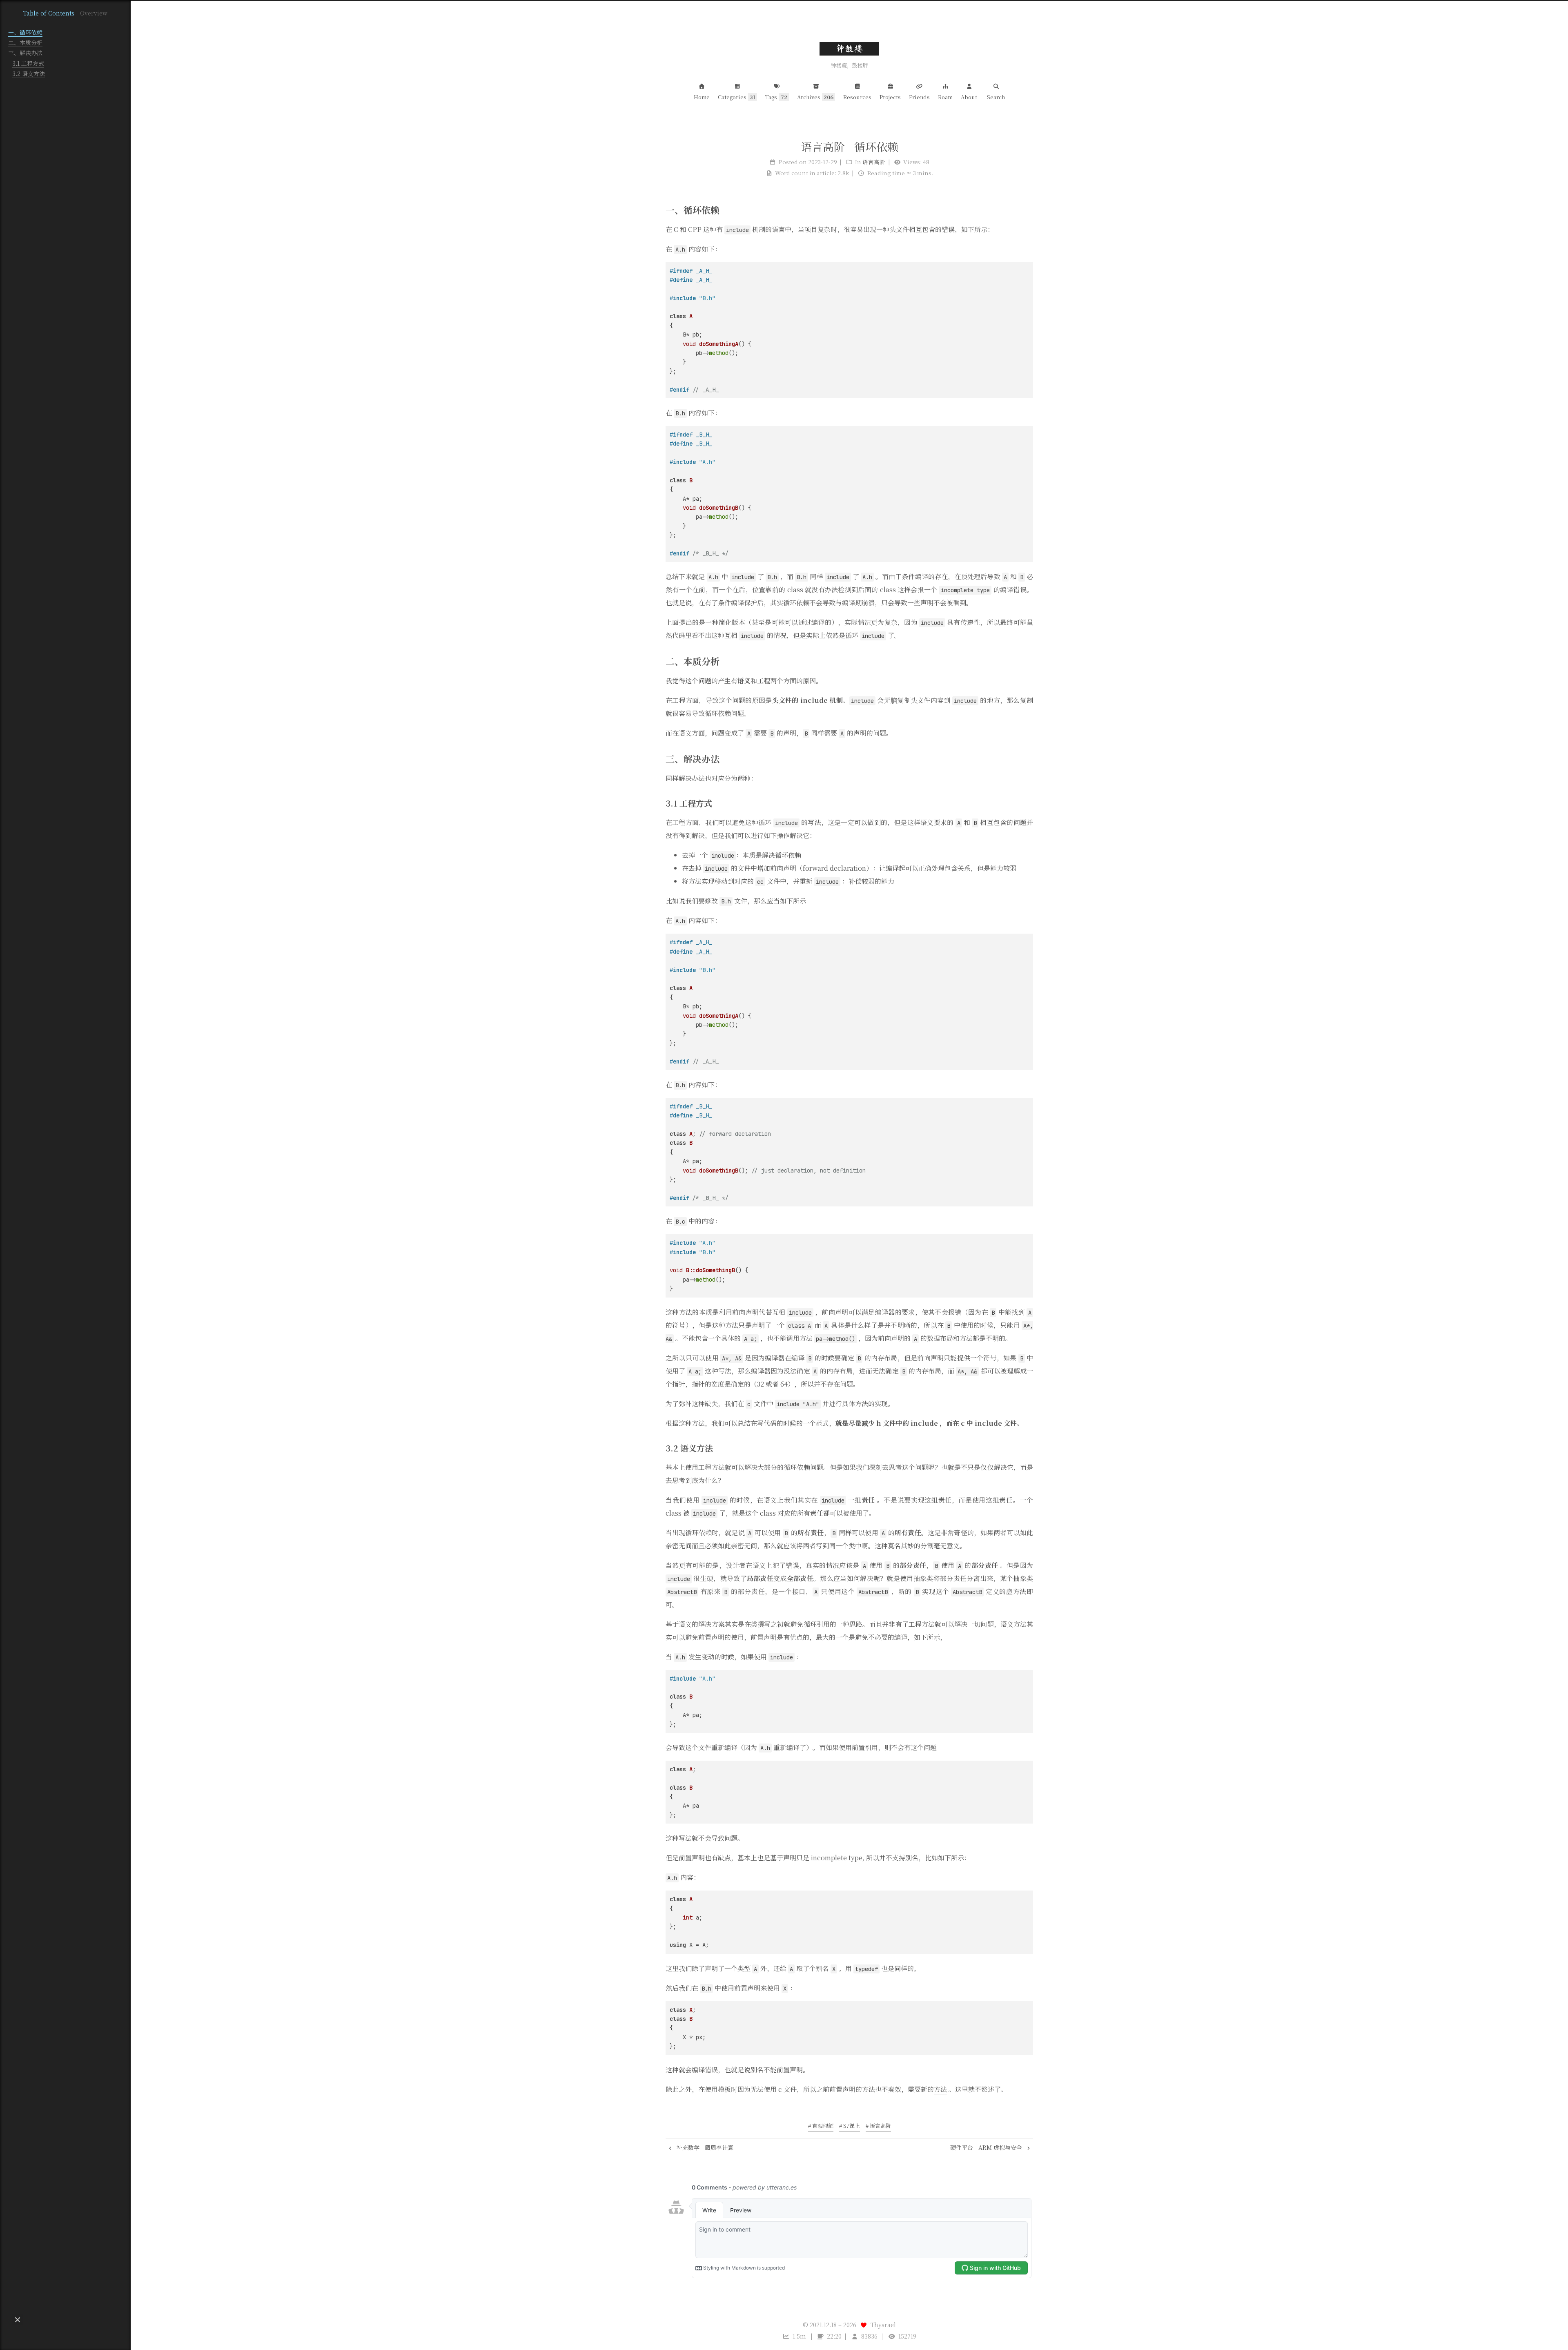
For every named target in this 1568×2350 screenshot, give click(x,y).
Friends (919, 97)
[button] (18, 2320)
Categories (737, 97)
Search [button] (996, 97)
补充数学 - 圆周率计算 (704, 2147)
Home (702, 97)
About (969, 97)
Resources (857, 97)
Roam (945, 97)
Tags (776, 97)
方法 (940, 2089)
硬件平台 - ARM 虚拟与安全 (987, 2147)
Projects (890, 97)
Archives (815, 97)
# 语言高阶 (878, 2126)
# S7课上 (850, 2126)
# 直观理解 (821, 2126)
